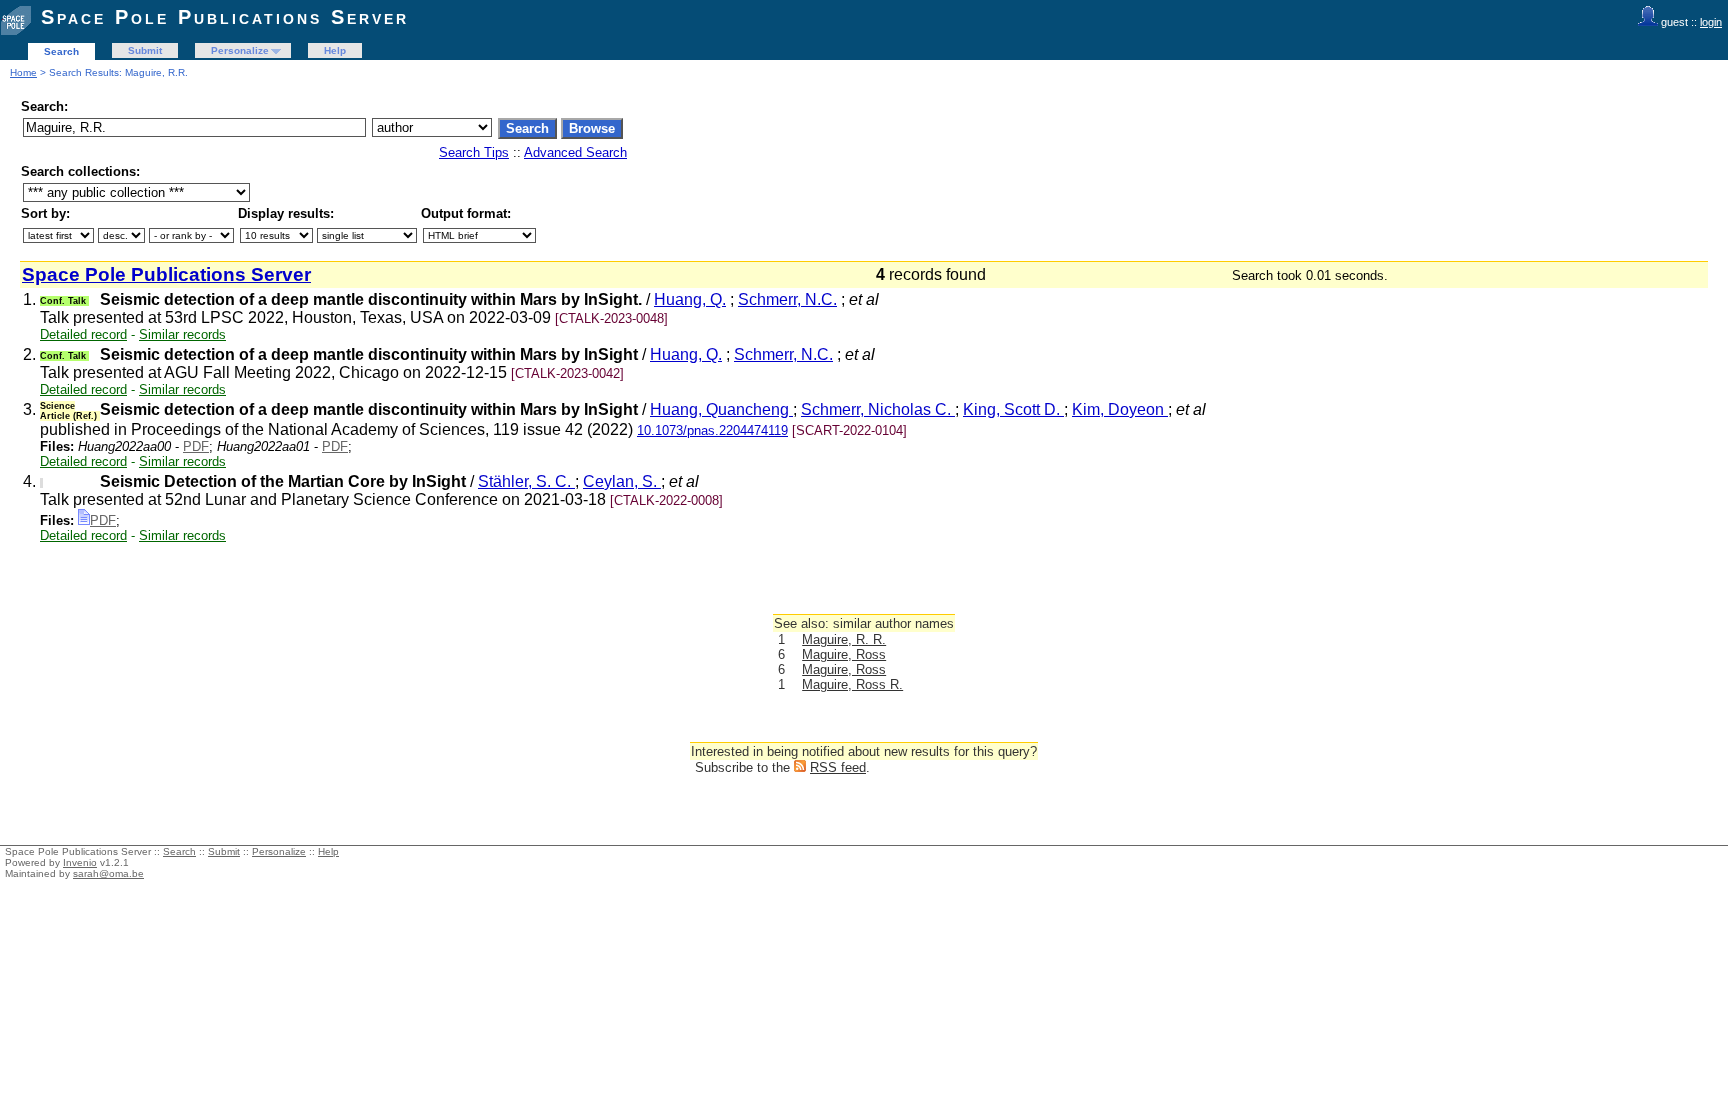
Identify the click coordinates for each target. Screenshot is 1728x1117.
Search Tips (474, 152)
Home (23, 72)
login (1711, 22)
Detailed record (83, 334)
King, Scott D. (1013, 409)
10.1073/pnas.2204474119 (712, 430)
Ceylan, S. (622, 481)
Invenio (80, 862)
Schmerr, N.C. (787, 299)
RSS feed (838, 767)
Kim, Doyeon (1120, 409)
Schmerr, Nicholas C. (878, 409)
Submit (145, 50)
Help (335, 50)
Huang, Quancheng (721, 409)
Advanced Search (575, 152)
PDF (196, 446)
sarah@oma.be (108, 873)
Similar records (182, 334)
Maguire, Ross (844, 654)
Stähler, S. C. (526, 481)
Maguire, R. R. (844, 639)
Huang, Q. (690, 299)
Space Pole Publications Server (225, 17)
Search (61, 51)
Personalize (240, 50)
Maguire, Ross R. (852, 684)
